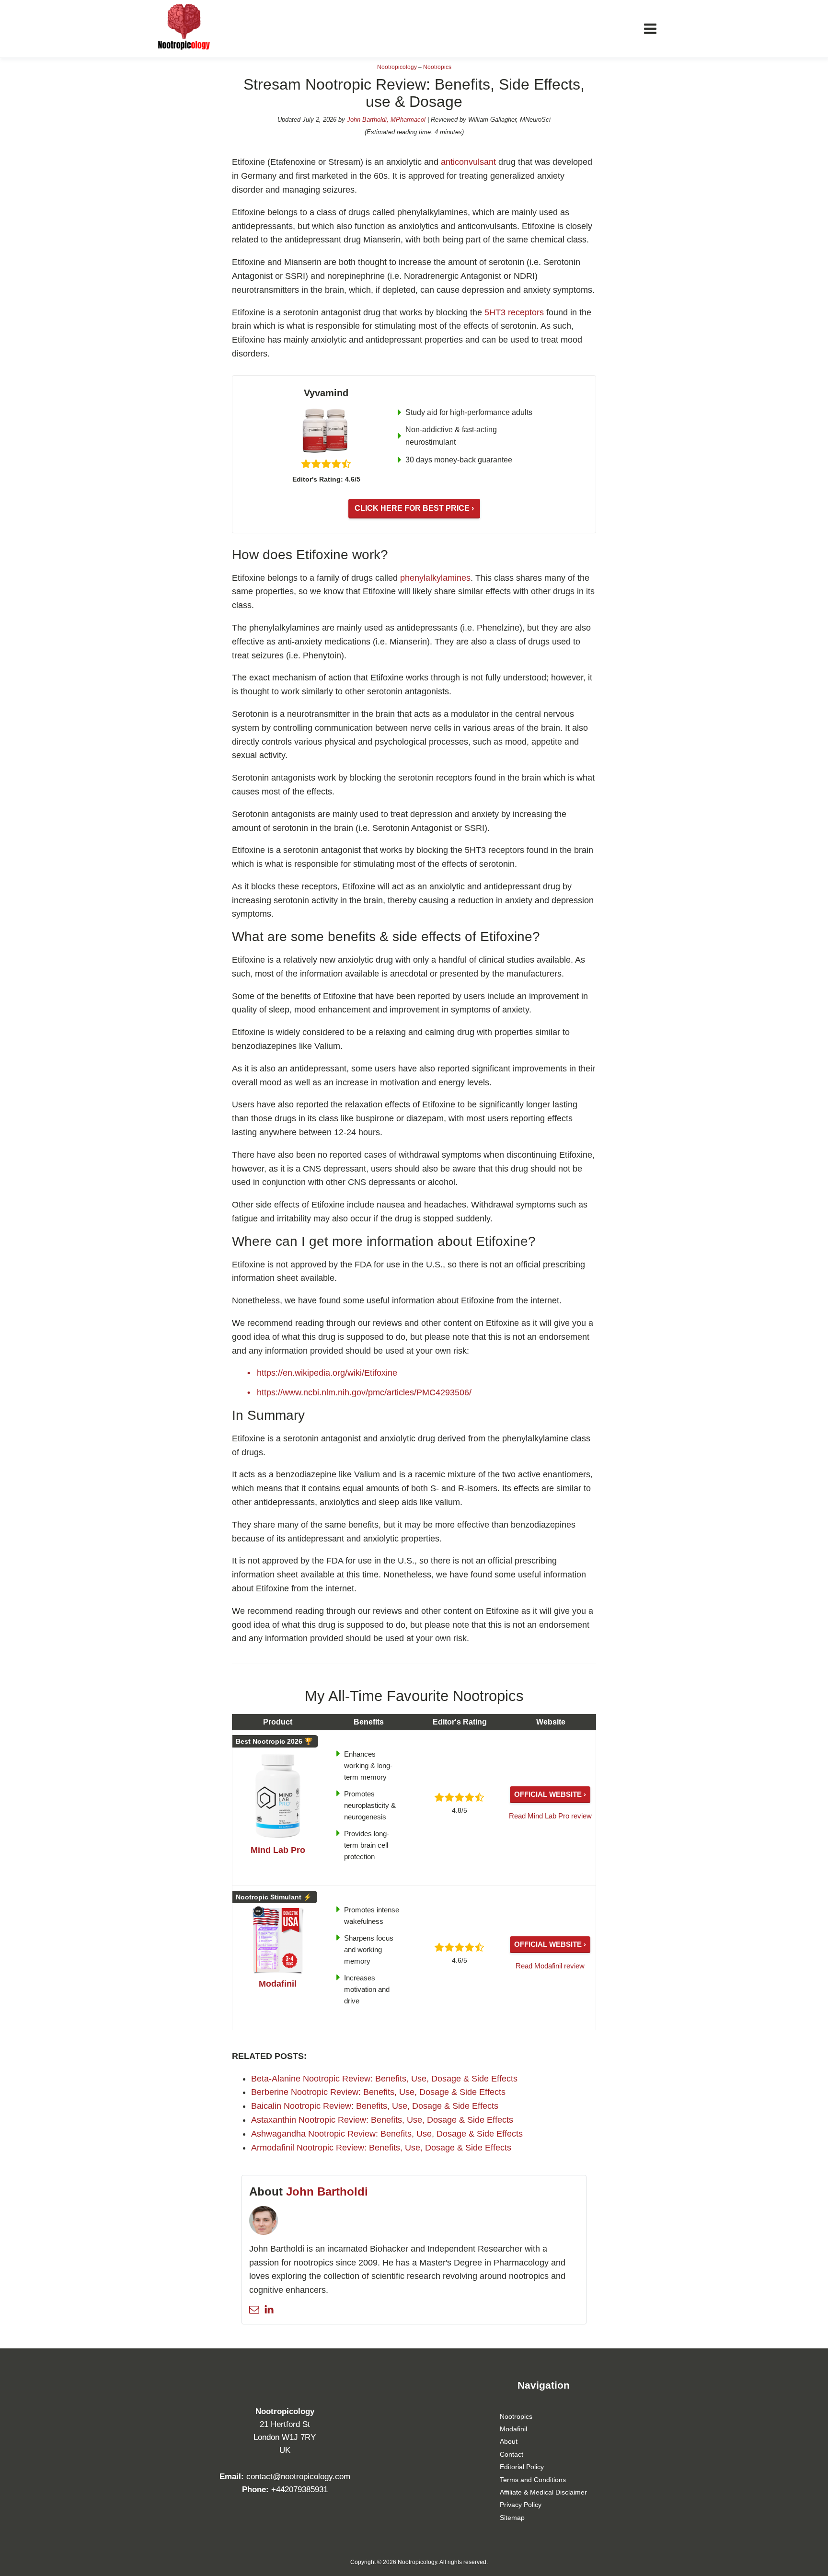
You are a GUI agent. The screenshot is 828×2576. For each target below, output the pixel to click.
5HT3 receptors (514, 312)
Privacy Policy (521, 2505)
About (509, 2441)
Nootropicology (397, 67)
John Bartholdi (327, 2191)
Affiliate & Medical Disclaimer (543, 2492)
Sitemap (512, 2518)
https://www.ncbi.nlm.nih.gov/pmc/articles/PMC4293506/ (364, 1392)
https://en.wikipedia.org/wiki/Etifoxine (327, 1373)
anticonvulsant (468, 162)
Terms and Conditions (533, 2480)
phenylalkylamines (435, 578)
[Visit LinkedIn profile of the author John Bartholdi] (269, 2309)
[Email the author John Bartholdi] (254, 2309)
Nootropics (437, 67)
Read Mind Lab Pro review (550, 1816)
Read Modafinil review (550, 1966)
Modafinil (513, 2429)
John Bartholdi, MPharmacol (386, 120)
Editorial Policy (522, 2467)
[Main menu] (650, 29)
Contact (512, 2454)
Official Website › (550, 1794)
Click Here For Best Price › (414, 508)
